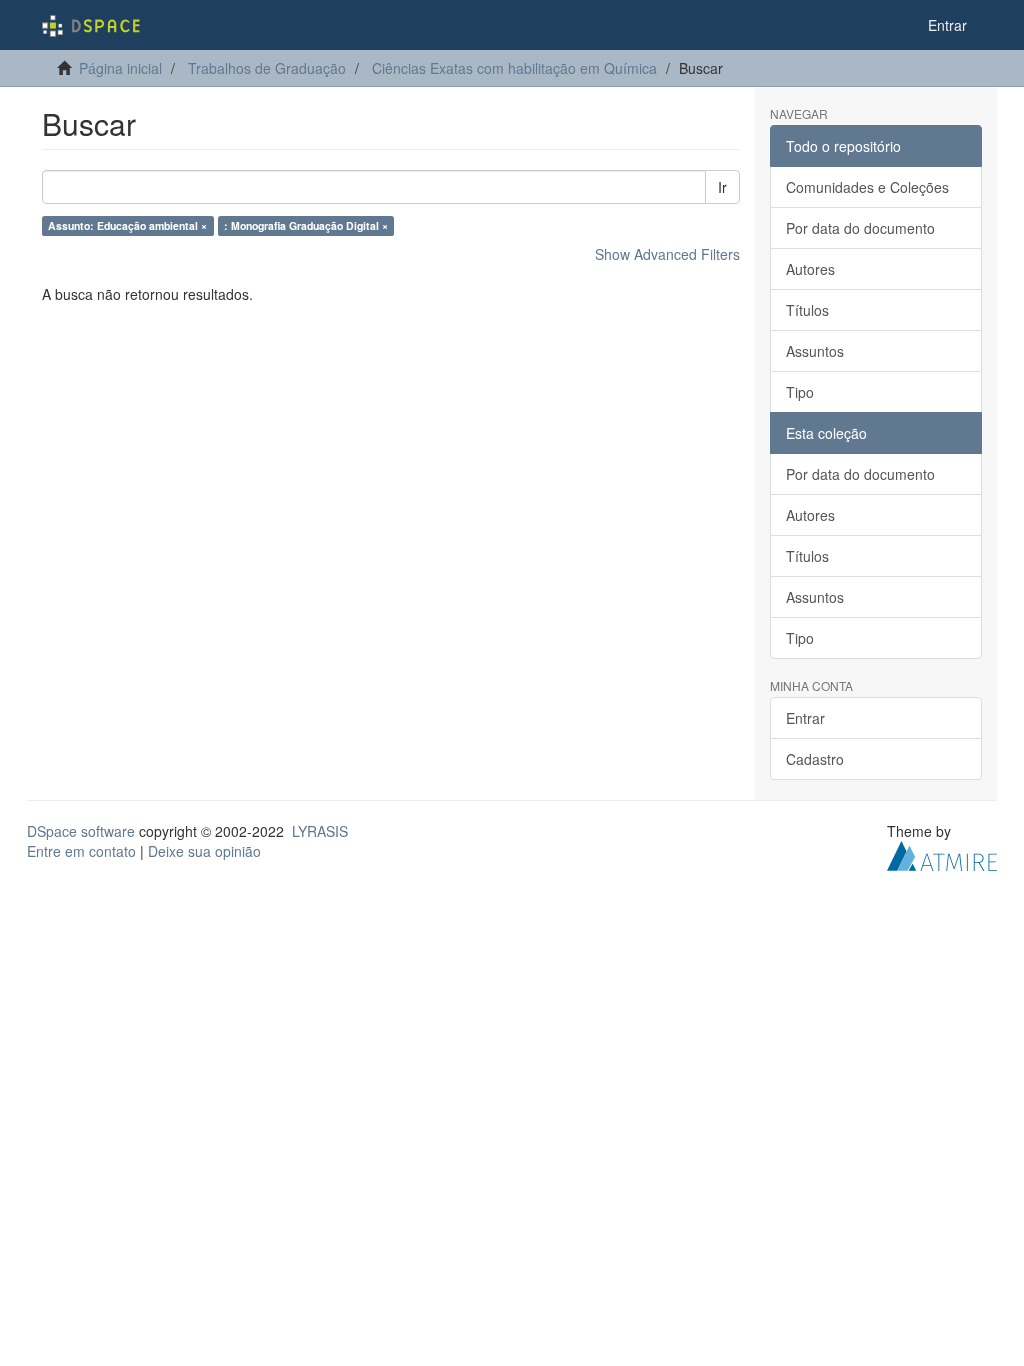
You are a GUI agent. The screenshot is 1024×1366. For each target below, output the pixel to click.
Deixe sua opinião (204, 851)
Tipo (800, 392)
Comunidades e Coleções (867, 187)
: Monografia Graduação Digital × (306, 225)
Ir (722, 187)
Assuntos (815, 351)
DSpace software (81, 831)
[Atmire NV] (942, 854)
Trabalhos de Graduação (267, 68)
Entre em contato (81, 851)
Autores (810, 269)
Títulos (807, 310)
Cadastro (815, 759)
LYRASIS (320, 831)
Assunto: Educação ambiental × (127, 225)
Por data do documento (860, 228)
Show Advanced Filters (667, 254)
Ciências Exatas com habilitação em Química (514, 68)
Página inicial (120, 68)
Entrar (805, 718)
